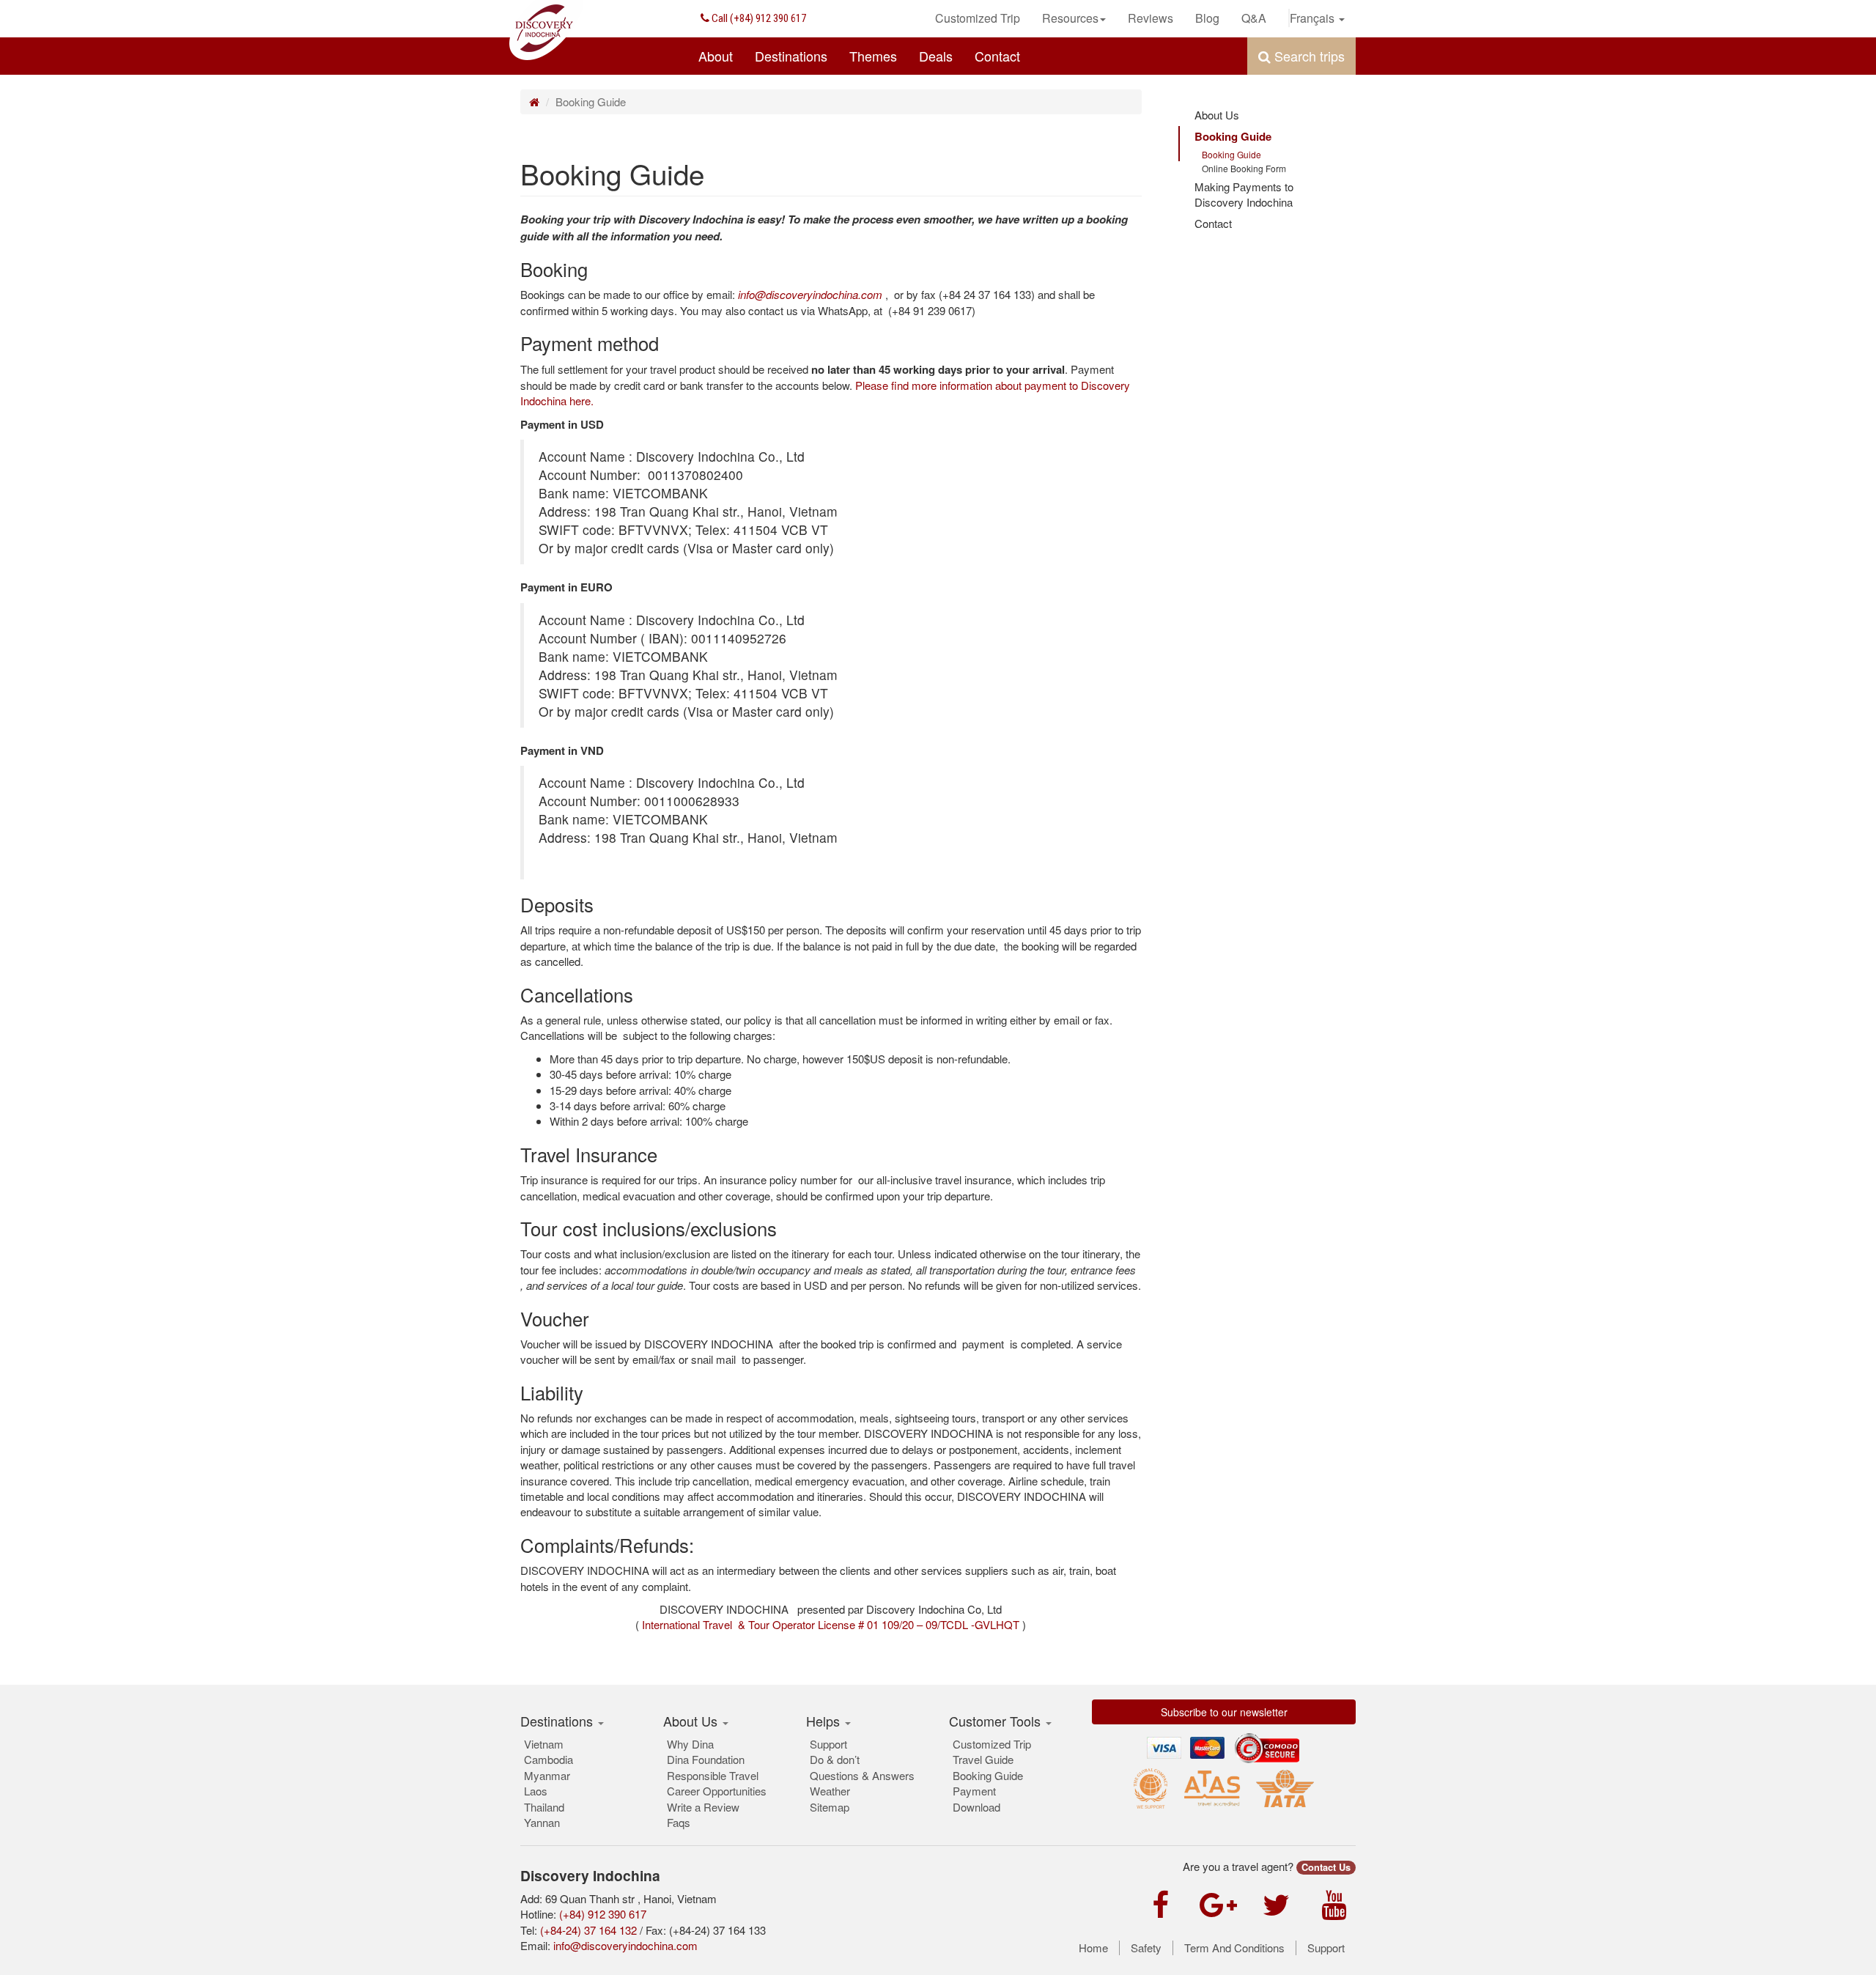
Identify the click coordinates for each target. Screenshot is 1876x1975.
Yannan (542, 1822)
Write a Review (703, 1807)
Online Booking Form (1244, 168)
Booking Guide (1233, 136)
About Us (1217, 115)
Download (976, 1807)
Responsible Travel (713, 1775)
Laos (536, 1791)
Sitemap (830, 1807)
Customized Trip (978, 18)
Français (1314, 18)
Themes (873, 56)
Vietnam (544, 1744)
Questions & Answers (862, 1775)
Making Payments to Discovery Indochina (1244, 194)
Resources (1070, 18)
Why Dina (690, 1744)
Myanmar (547, 1775)
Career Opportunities (717, 1791)
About (716, 56)
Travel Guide (983, 1759)
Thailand (544, 1807)
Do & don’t (835, 1759)
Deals (936, 56)
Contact (997, 56)
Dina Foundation (706, 1759)
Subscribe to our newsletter (1224, 1712)
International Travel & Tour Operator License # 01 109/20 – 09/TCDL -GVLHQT (831, 1624)
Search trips (1308, 56)
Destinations (791, 56)
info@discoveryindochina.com (625, 1945)
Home (1093, 1948)
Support (828, 1744)
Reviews (1151, 18)
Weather (830, 1791)
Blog (1207, 18)
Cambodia (549, 1759)
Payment (974, 1791)
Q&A (1254, 18)
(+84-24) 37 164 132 (588, 1930)
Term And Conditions (1234, 1948)
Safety (1146, 1948)
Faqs (679, 1822)
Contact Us (1326, 1867)
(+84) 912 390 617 (758, 18)
